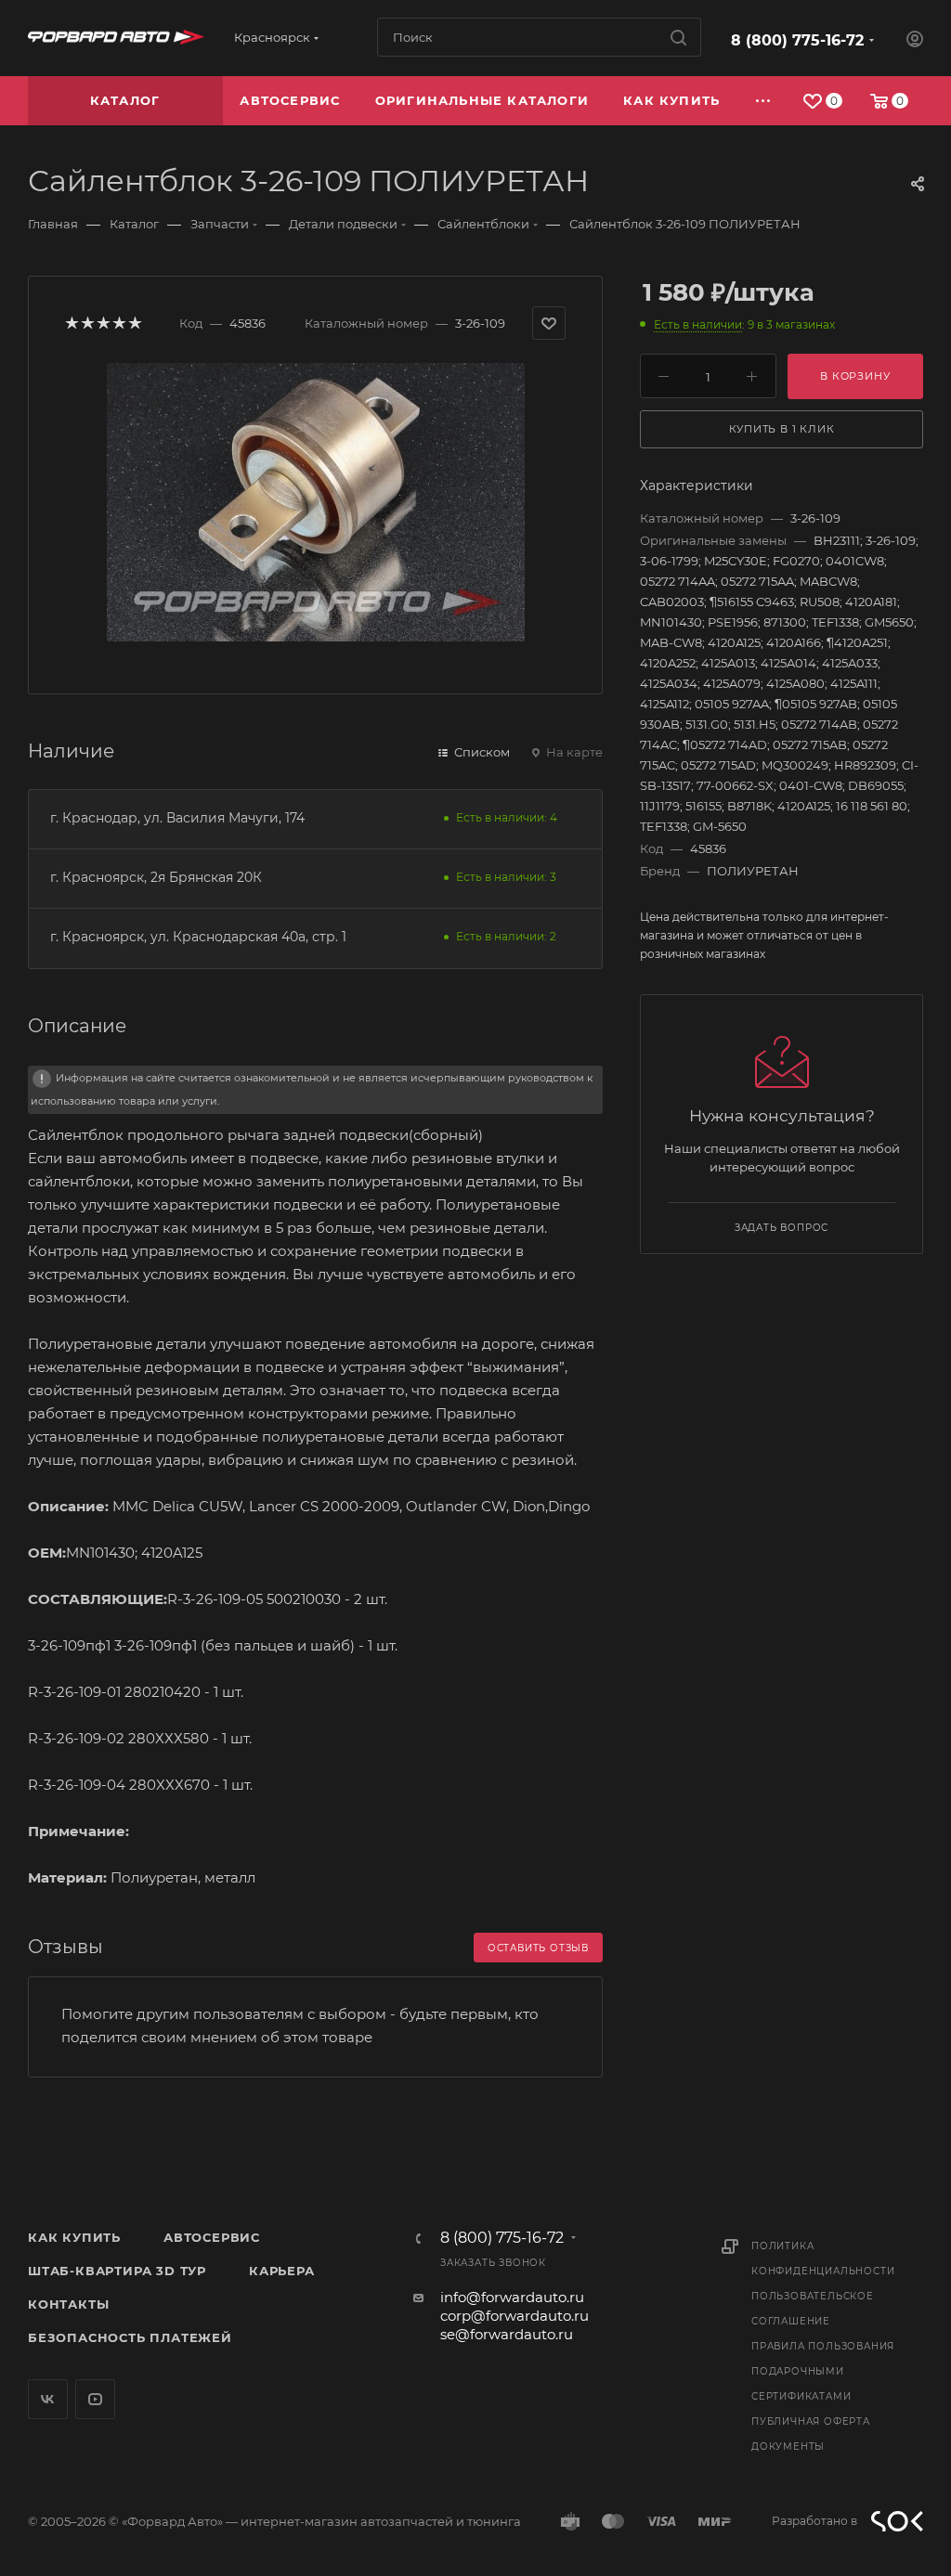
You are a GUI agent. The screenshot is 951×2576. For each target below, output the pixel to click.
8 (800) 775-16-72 (797, 40)
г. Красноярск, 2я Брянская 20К (156, 877)
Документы (788, 2447)
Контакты (68, 2304)
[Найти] (678, 37)
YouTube (95, 2399)
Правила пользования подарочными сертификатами (823, 2371)
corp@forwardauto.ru (515, 2316)
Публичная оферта (811, 2421)
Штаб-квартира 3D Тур (117, 2271)
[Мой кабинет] (915, 41)
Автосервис (212, 2237)
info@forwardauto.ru (512, 2297)
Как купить (74, 2237)
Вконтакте (48, 2399)
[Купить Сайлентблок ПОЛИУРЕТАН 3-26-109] (316, 502)
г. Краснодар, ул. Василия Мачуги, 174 (177, 818)
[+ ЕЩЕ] (764, 101)
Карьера (282, 2271)
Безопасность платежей (130, 2337)
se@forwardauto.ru (507, 2334)
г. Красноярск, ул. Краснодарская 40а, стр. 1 (198, 937)
